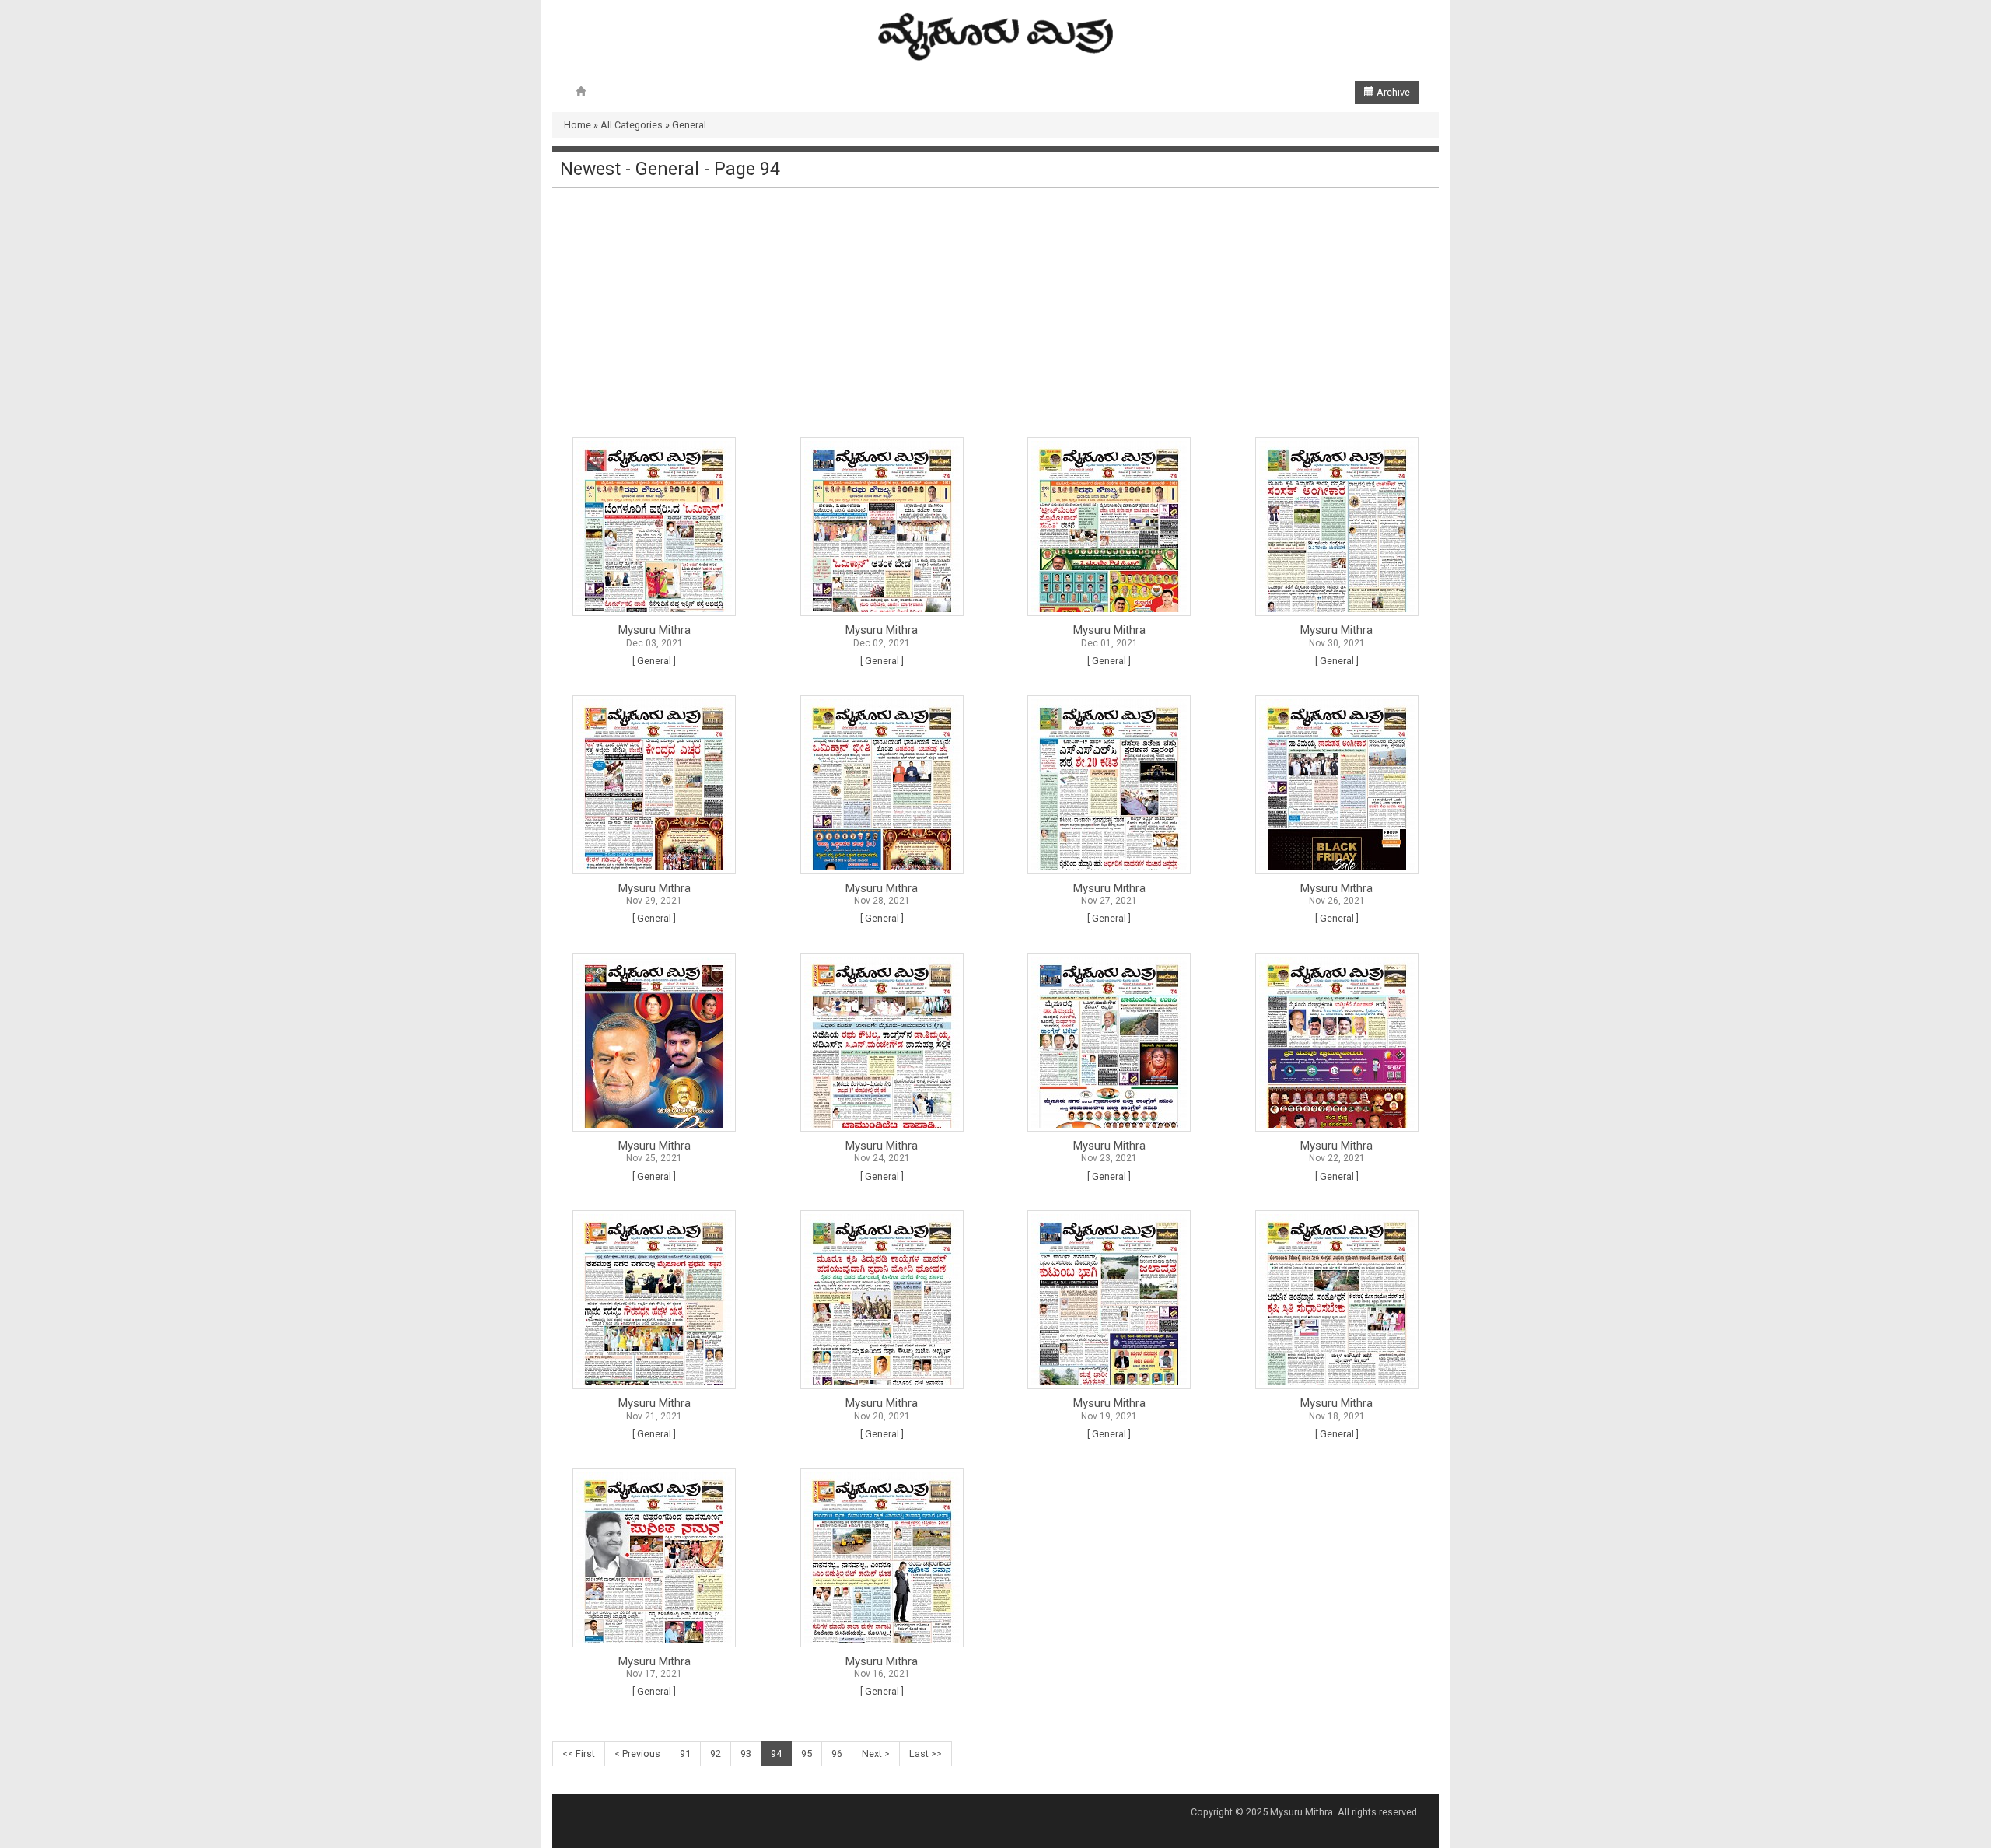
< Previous (637, 1753)
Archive (1392, 92)
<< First (579, 1753)
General (689, 125)
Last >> (926, 1753)
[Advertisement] (995, 313)
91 (685, 1753)
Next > (876, 1753)
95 (807, 1753)
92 (716, 1753)
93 (746, 1753)
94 (776, 1753)
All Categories (632, 125)
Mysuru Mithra (654, 630)
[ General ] (654, 661)
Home (577, 125)
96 (837, 1753)
